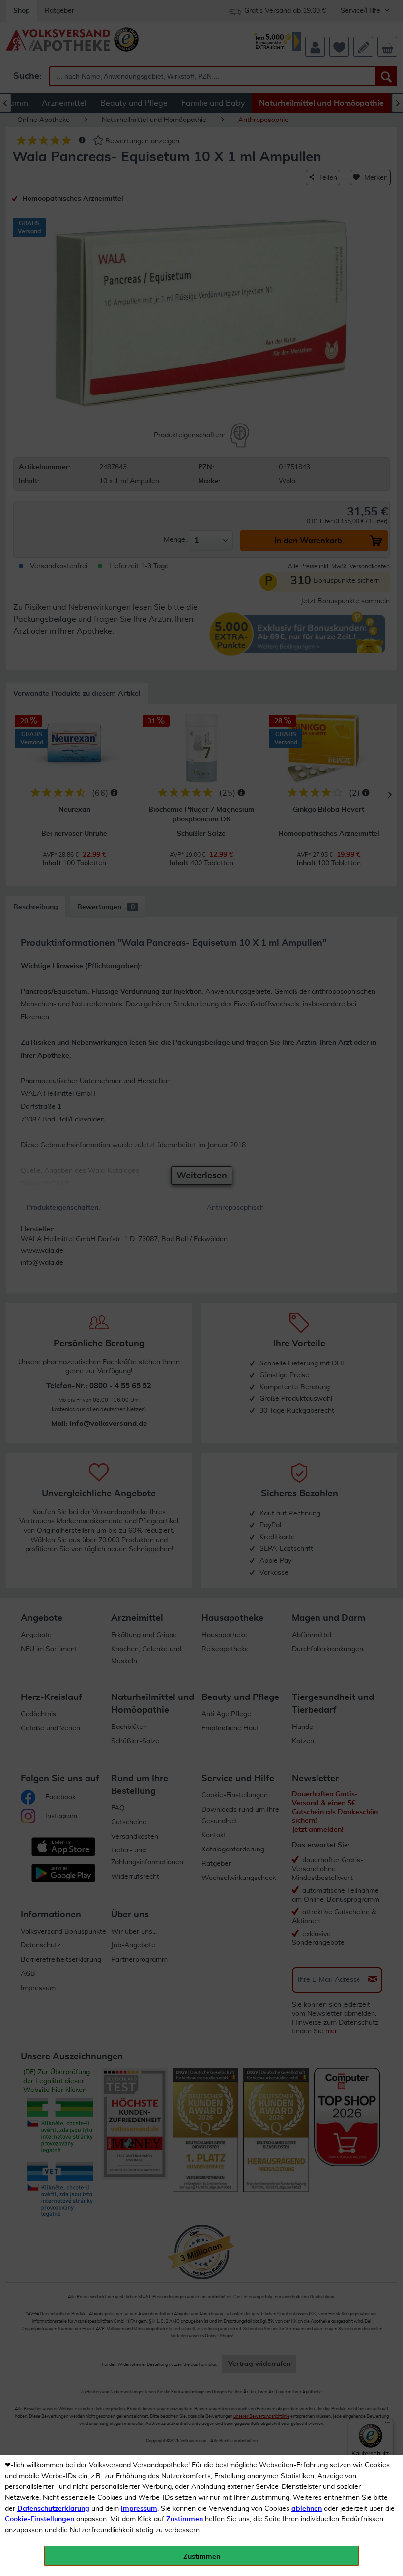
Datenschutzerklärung (53, 2509)
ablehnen (307, 2509)
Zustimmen (185, 2519)
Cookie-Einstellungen (40, 2519)
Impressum (139, 2509)
